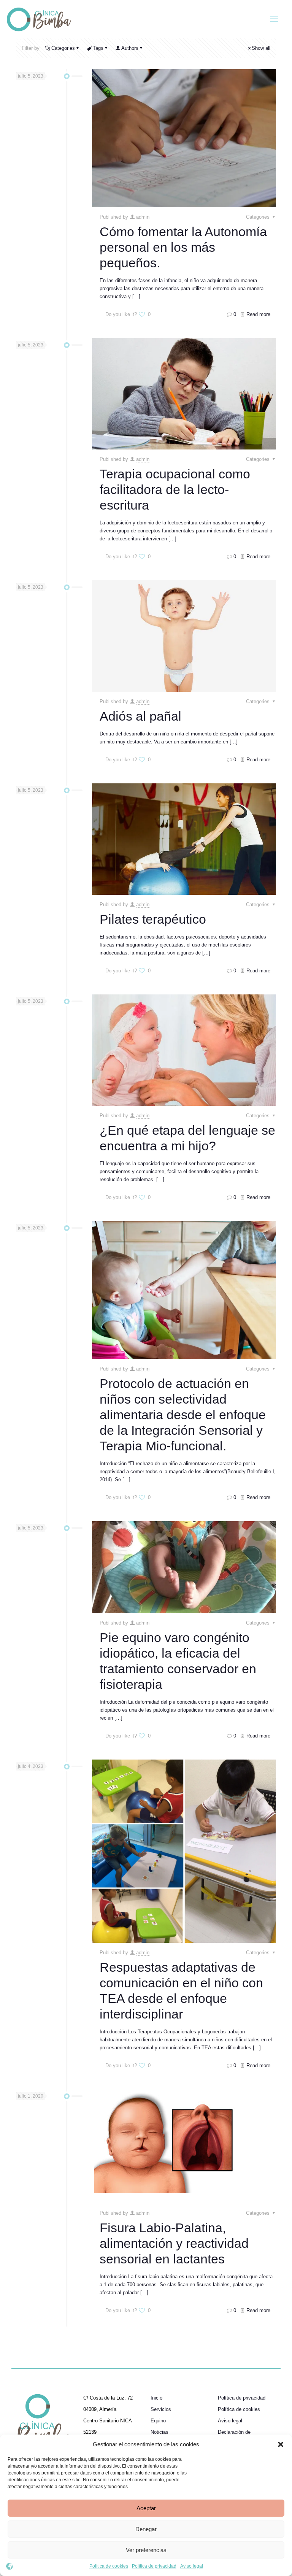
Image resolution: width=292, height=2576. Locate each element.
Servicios (161, 2409)
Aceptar (146, 2508)
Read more (258, 314)
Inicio (156, 2398)
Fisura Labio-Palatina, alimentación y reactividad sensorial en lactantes (174, 2243)
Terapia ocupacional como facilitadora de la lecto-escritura (175, 489)
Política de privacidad (154, 2566)
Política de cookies (109, 2566)
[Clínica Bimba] (39, 19)
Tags (98, 48)
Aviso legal (192, 2566)
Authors (130, 48)
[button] (281, 2444)
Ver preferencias (146, 2550)
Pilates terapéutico (153, 919)
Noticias (159, 2432)
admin (143, 217)
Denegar (146, 2529)
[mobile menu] (274, 19)
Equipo (158, 2421)
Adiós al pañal (140, 716)
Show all (261, 48)
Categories (63, 48)
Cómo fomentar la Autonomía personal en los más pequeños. (183, 247)
